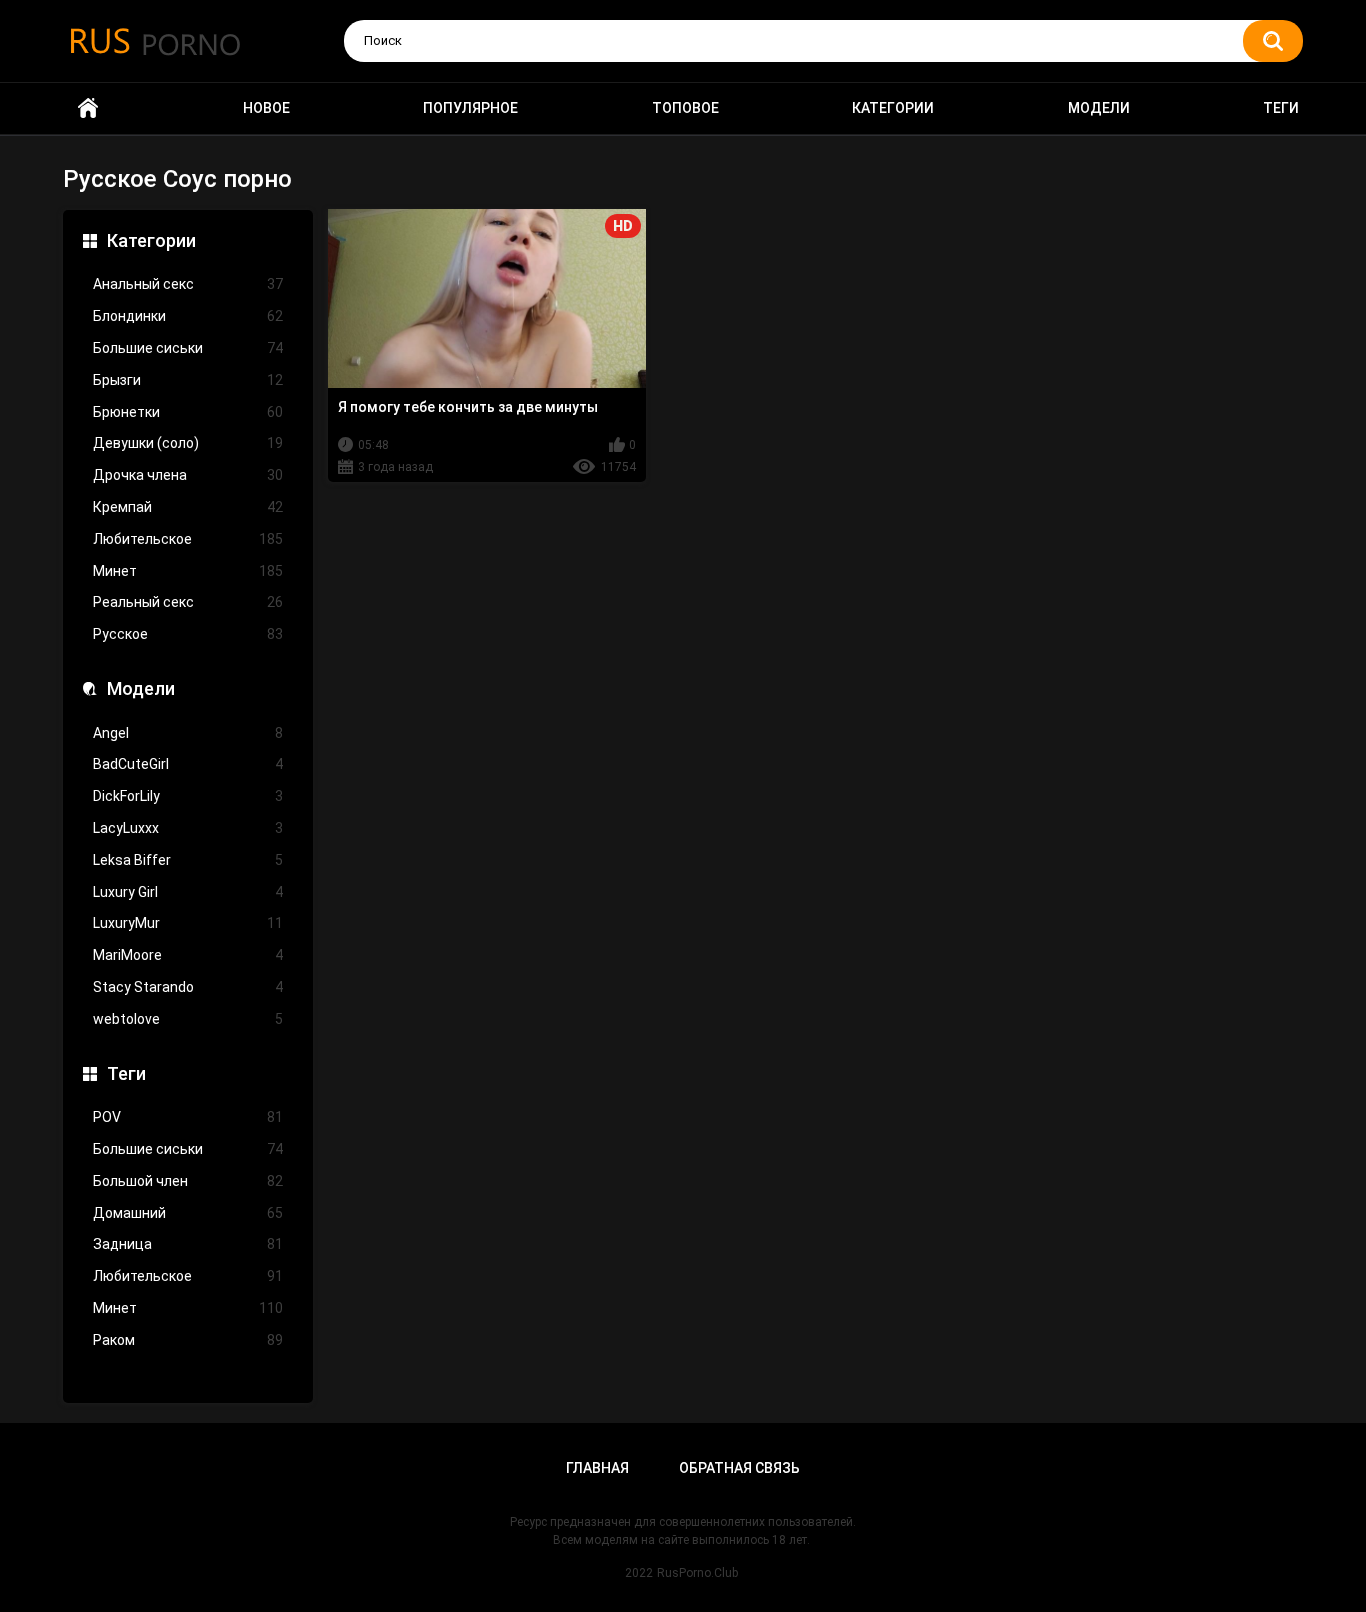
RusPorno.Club (697, 1573)
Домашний (188, 1213)
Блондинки (188, 316)
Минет (188, 571)
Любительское (188, 539)
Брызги (188, 380)
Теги (1281, 108)
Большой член (188, 1181)
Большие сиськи (188, 348)
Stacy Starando (188, 987)
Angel (188, 733)
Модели (1099, 108)
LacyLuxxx (188, 828)
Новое (266, 108)
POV (188, 1117)
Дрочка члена (188, 475)
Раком (188, 1340)
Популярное (470, 108)
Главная (597, 1468)
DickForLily (188, 796)
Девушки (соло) (188, 443)
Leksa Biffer (188, 860)
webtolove (188, 1019)
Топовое (685, 108)
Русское (188, 634)
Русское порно (88, 108)
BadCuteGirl (188, 764)
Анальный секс (188, 284)
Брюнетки (188, 412)
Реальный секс (188, 602)
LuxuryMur (188, 923)
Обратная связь (739, 1468)
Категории (893, 108)
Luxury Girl (188, 892)
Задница (188, 1244)
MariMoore (188, 955)
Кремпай (188, 507)
